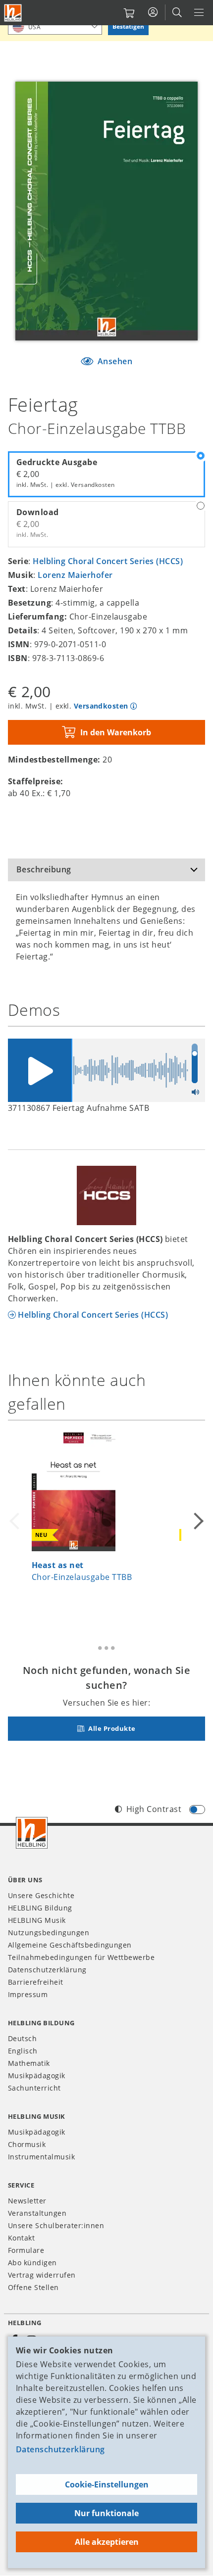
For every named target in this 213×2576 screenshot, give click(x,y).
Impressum (28, 1994)
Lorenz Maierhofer (75, 575)
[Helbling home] (32, 1833)
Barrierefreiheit (36, 1982)
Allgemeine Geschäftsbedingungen (70, 1945)
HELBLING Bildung (40, 1908)
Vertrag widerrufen (42, 2275)
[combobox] (55, 26)
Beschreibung (44, 869)
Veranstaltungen (37, 2213)
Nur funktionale (106, 2513)
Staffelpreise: (36, 781)
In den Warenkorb (116, 732)
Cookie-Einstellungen (107, 2484)
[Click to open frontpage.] (13, 13)
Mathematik (29, 2063)
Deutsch (22, 2038)
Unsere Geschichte (41, 1895)
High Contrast (154, 1809)
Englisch (23, 2051)
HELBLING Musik (37, 1920)
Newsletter (27, 2201)
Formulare (26, 2250)
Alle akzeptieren (107, 2542)
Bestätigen (128, 26)
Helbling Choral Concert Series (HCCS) (108, 561)
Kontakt (21, 2238)
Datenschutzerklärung (60, 2449)
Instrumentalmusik (41, 2157)
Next (197, 1521)
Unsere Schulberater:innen (56, 2225)
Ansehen (114, 361)
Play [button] (40, 1070)
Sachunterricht (34, 2088)
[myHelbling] (153, 12)
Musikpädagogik (37, 2075)
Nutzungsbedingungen (49, 1932)
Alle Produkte (111, 1728)
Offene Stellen (33, 2287)
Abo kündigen (32, 2263)
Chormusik (27, 2144)
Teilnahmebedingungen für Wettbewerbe (81, 1957)
